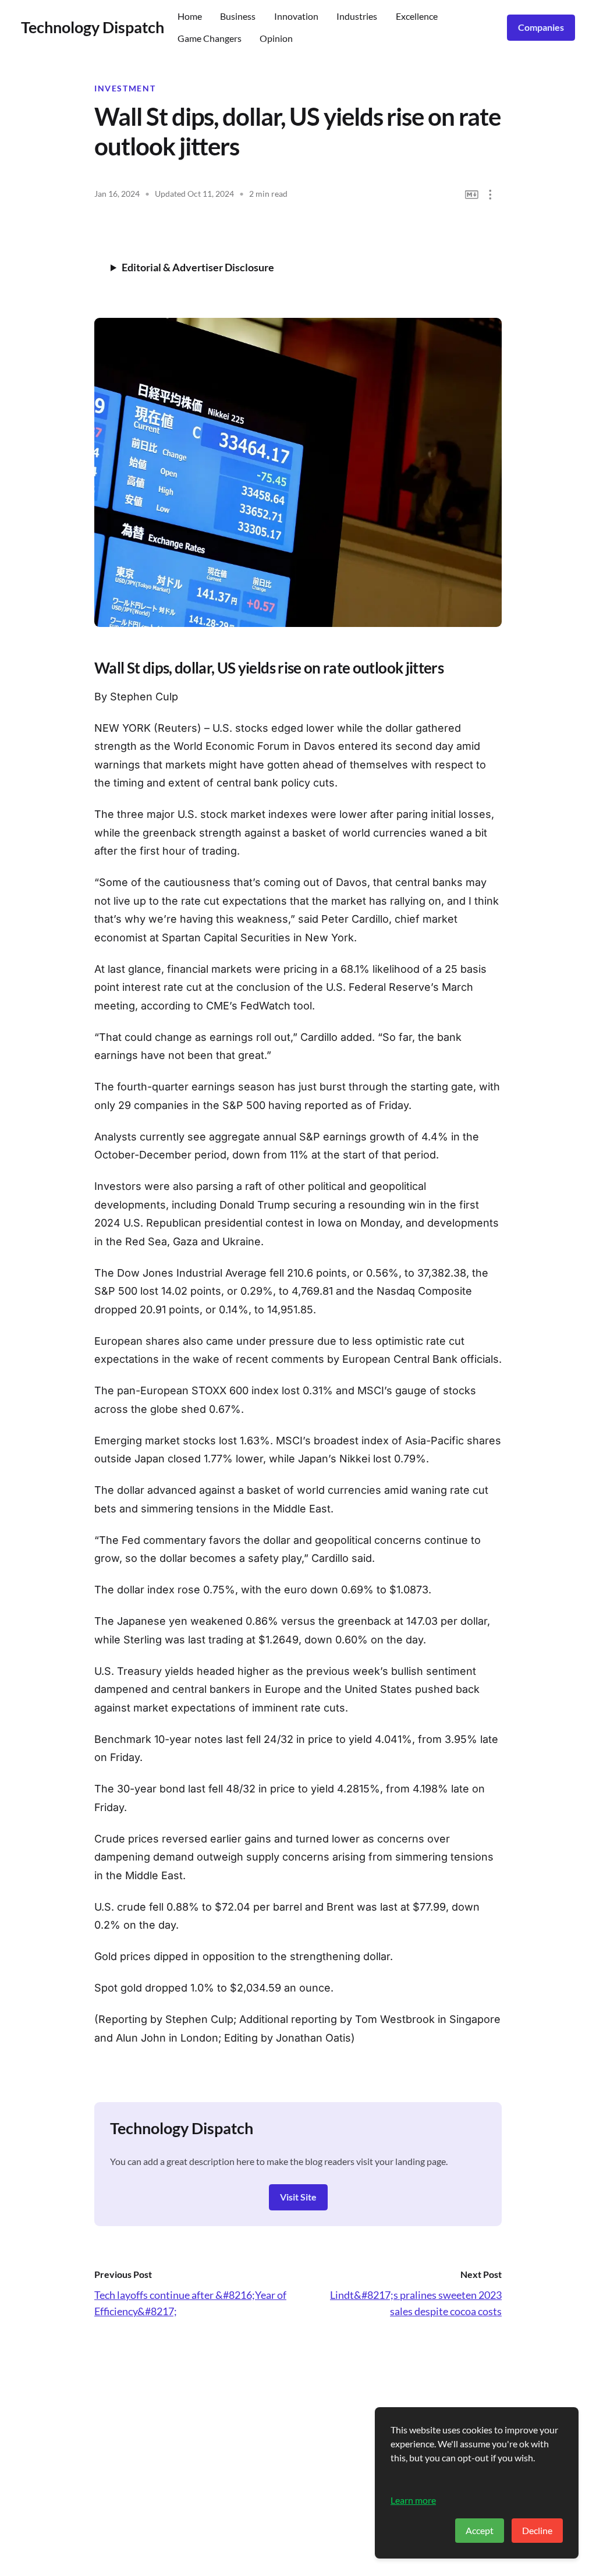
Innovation (296, 16)
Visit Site (298, 2197)
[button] (490, 195)
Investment (125, 88)
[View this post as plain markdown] (472, 195)
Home (190, 16)
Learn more (413, 2500)
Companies (541, 27)
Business (238, 16)
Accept (480, 2530)
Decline (537, 2530)
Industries (357, 16)
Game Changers (210, 38)
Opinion (276, 38)
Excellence (417, 16)
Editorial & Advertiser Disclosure (198, 267)
